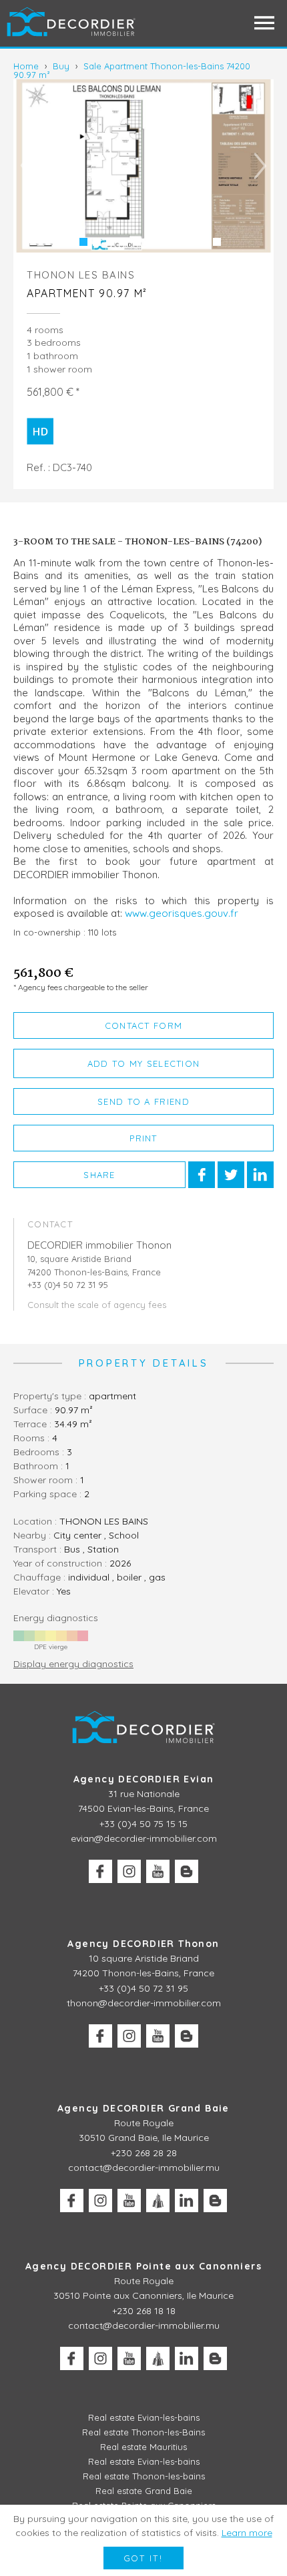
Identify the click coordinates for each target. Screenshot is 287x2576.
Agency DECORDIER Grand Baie (143, 2108)
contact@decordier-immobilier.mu (144, 2168)
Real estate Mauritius (143, 2447)
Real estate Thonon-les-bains (144, 2476)
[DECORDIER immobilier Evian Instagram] (129, 1871)
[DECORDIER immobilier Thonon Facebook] (100, 2036)
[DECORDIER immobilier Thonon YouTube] (158, 2036)
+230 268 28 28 (144, 2153)
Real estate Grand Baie (144, 2491)
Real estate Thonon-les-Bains (143, 2432)
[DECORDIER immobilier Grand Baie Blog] (215, 2201)
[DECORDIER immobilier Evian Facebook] (100, 1871)
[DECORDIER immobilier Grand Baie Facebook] (72, 2201)
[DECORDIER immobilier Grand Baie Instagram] (100, 2201)
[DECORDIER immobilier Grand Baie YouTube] (129, 2201)
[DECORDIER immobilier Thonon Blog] (187, 2036)
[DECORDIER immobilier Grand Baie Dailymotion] (158, 2201)
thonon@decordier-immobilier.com (144, 2003)
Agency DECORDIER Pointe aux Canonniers (143, 2266)
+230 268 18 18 (144, 2311)
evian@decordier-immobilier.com (144, 1838)
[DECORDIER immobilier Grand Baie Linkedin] (187, 2201)
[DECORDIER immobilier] (72, 23)
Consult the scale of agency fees (97, 1305)
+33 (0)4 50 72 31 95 (143, 1988)
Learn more (247, 2533)
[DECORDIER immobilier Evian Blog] (187, 1871)
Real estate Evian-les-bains (144, 2417)
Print (143, 1138)
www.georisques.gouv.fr (182, 913)
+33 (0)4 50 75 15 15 (143, 1824)
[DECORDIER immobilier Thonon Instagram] (129, 2036)
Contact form (144, 1025)
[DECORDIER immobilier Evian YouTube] (158, 1871)
